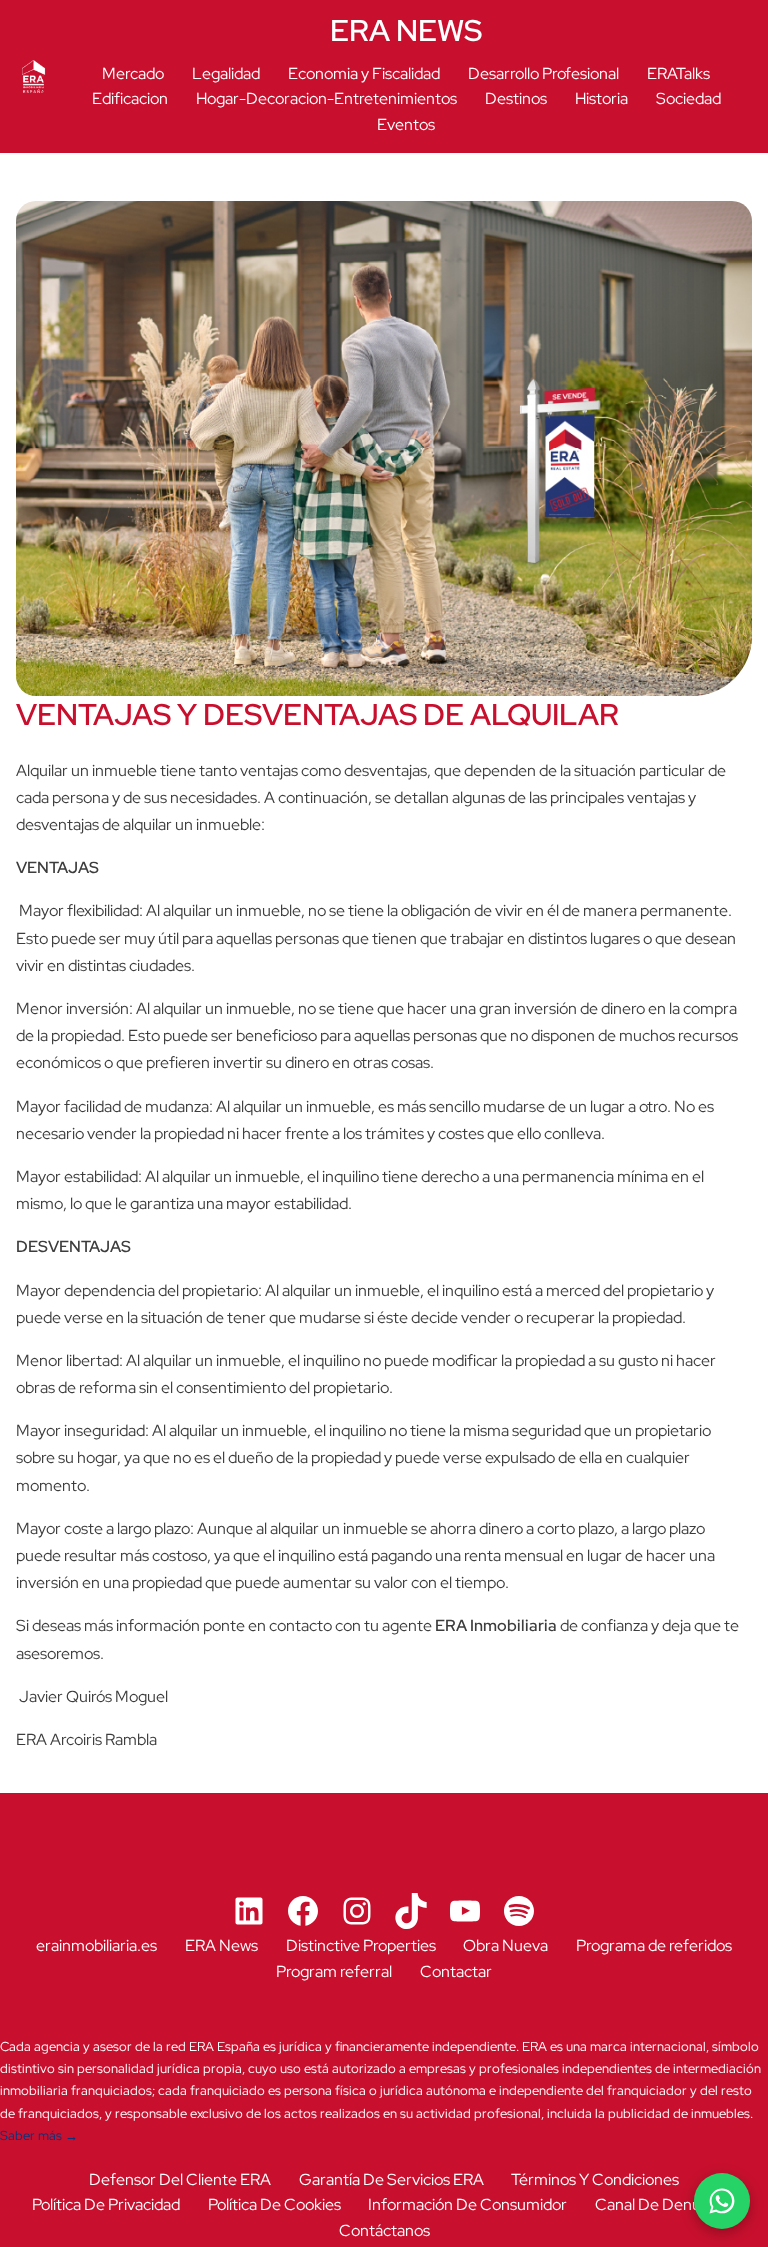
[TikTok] (411, 1911)
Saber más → (39, 2135)
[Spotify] (519, 1911)
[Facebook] (303, 1911)
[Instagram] (357, 1911)
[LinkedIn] (249, 1911)
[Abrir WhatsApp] (722, 2201)
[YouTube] (465, 1911)
